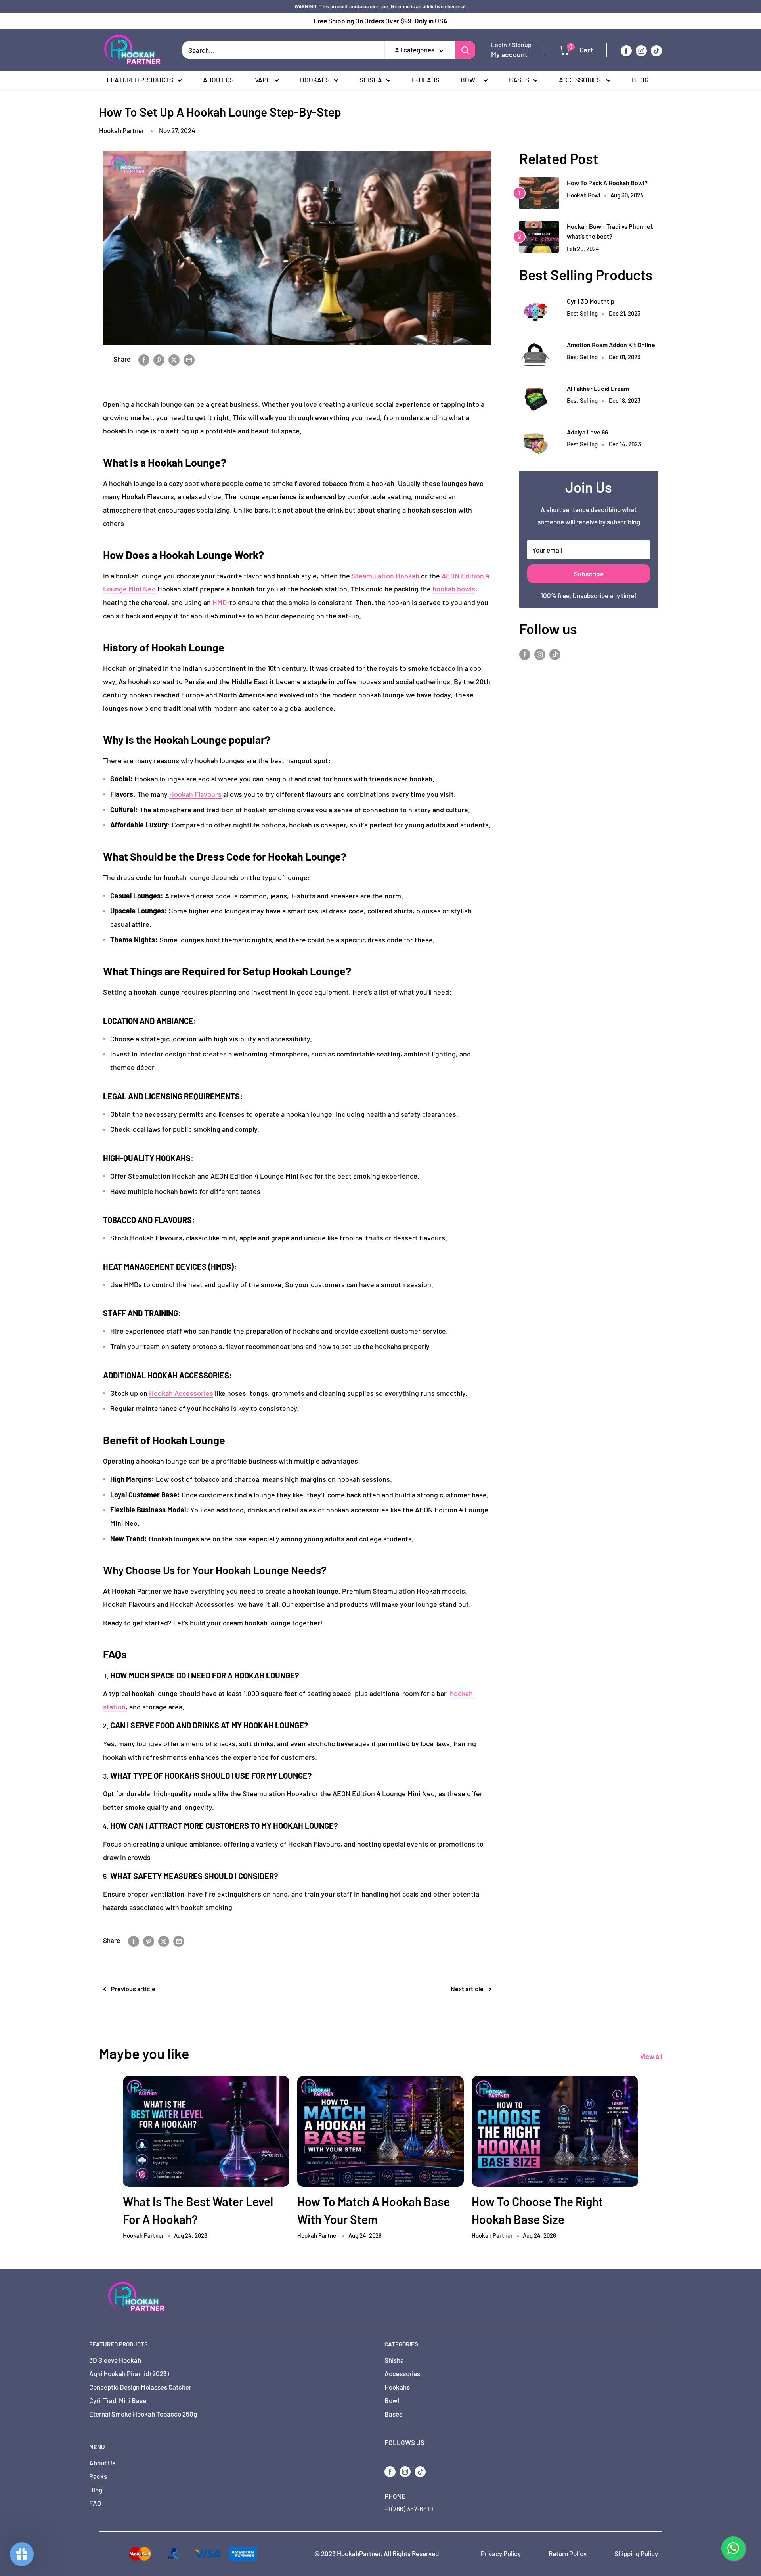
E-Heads (426, 80)
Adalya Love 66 (587, 432)
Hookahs (315, 80)
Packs (98, 2476)
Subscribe (589, 574)
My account (509, 55)
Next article (467, 1989)
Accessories (580, 80)
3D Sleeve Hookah (115, 2360)
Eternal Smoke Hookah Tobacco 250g (143, 2414)
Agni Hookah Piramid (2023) (129, 2373)
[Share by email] (189, 359)
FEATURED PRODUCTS (140, 80)
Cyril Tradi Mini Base (118, 2400)
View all (652, 2056)
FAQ (95, 2503)
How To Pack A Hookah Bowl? (607, 183)
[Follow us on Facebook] (626, 50)
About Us (218, 80)
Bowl (470, 80)
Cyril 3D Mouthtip (591, 301)
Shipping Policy (636, 2553)
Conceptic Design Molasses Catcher (140, 2387)
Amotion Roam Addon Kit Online (611, 345)
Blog (640, 80)
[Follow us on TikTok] (656, 50)
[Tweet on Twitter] (174, 359)
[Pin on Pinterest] (159, 359)
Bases (519, 80)
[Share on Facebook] (144, 359)
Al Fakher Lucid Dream (598, 388)
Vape (263, 80)
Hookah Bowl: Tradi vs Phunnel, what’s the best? (610, 231)
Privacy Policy (501, 2553)
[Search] (465, 50)
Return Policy (568, 2553)
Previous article (133, 1989)
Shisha (371, 80)
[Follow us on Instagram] (641, 50)
